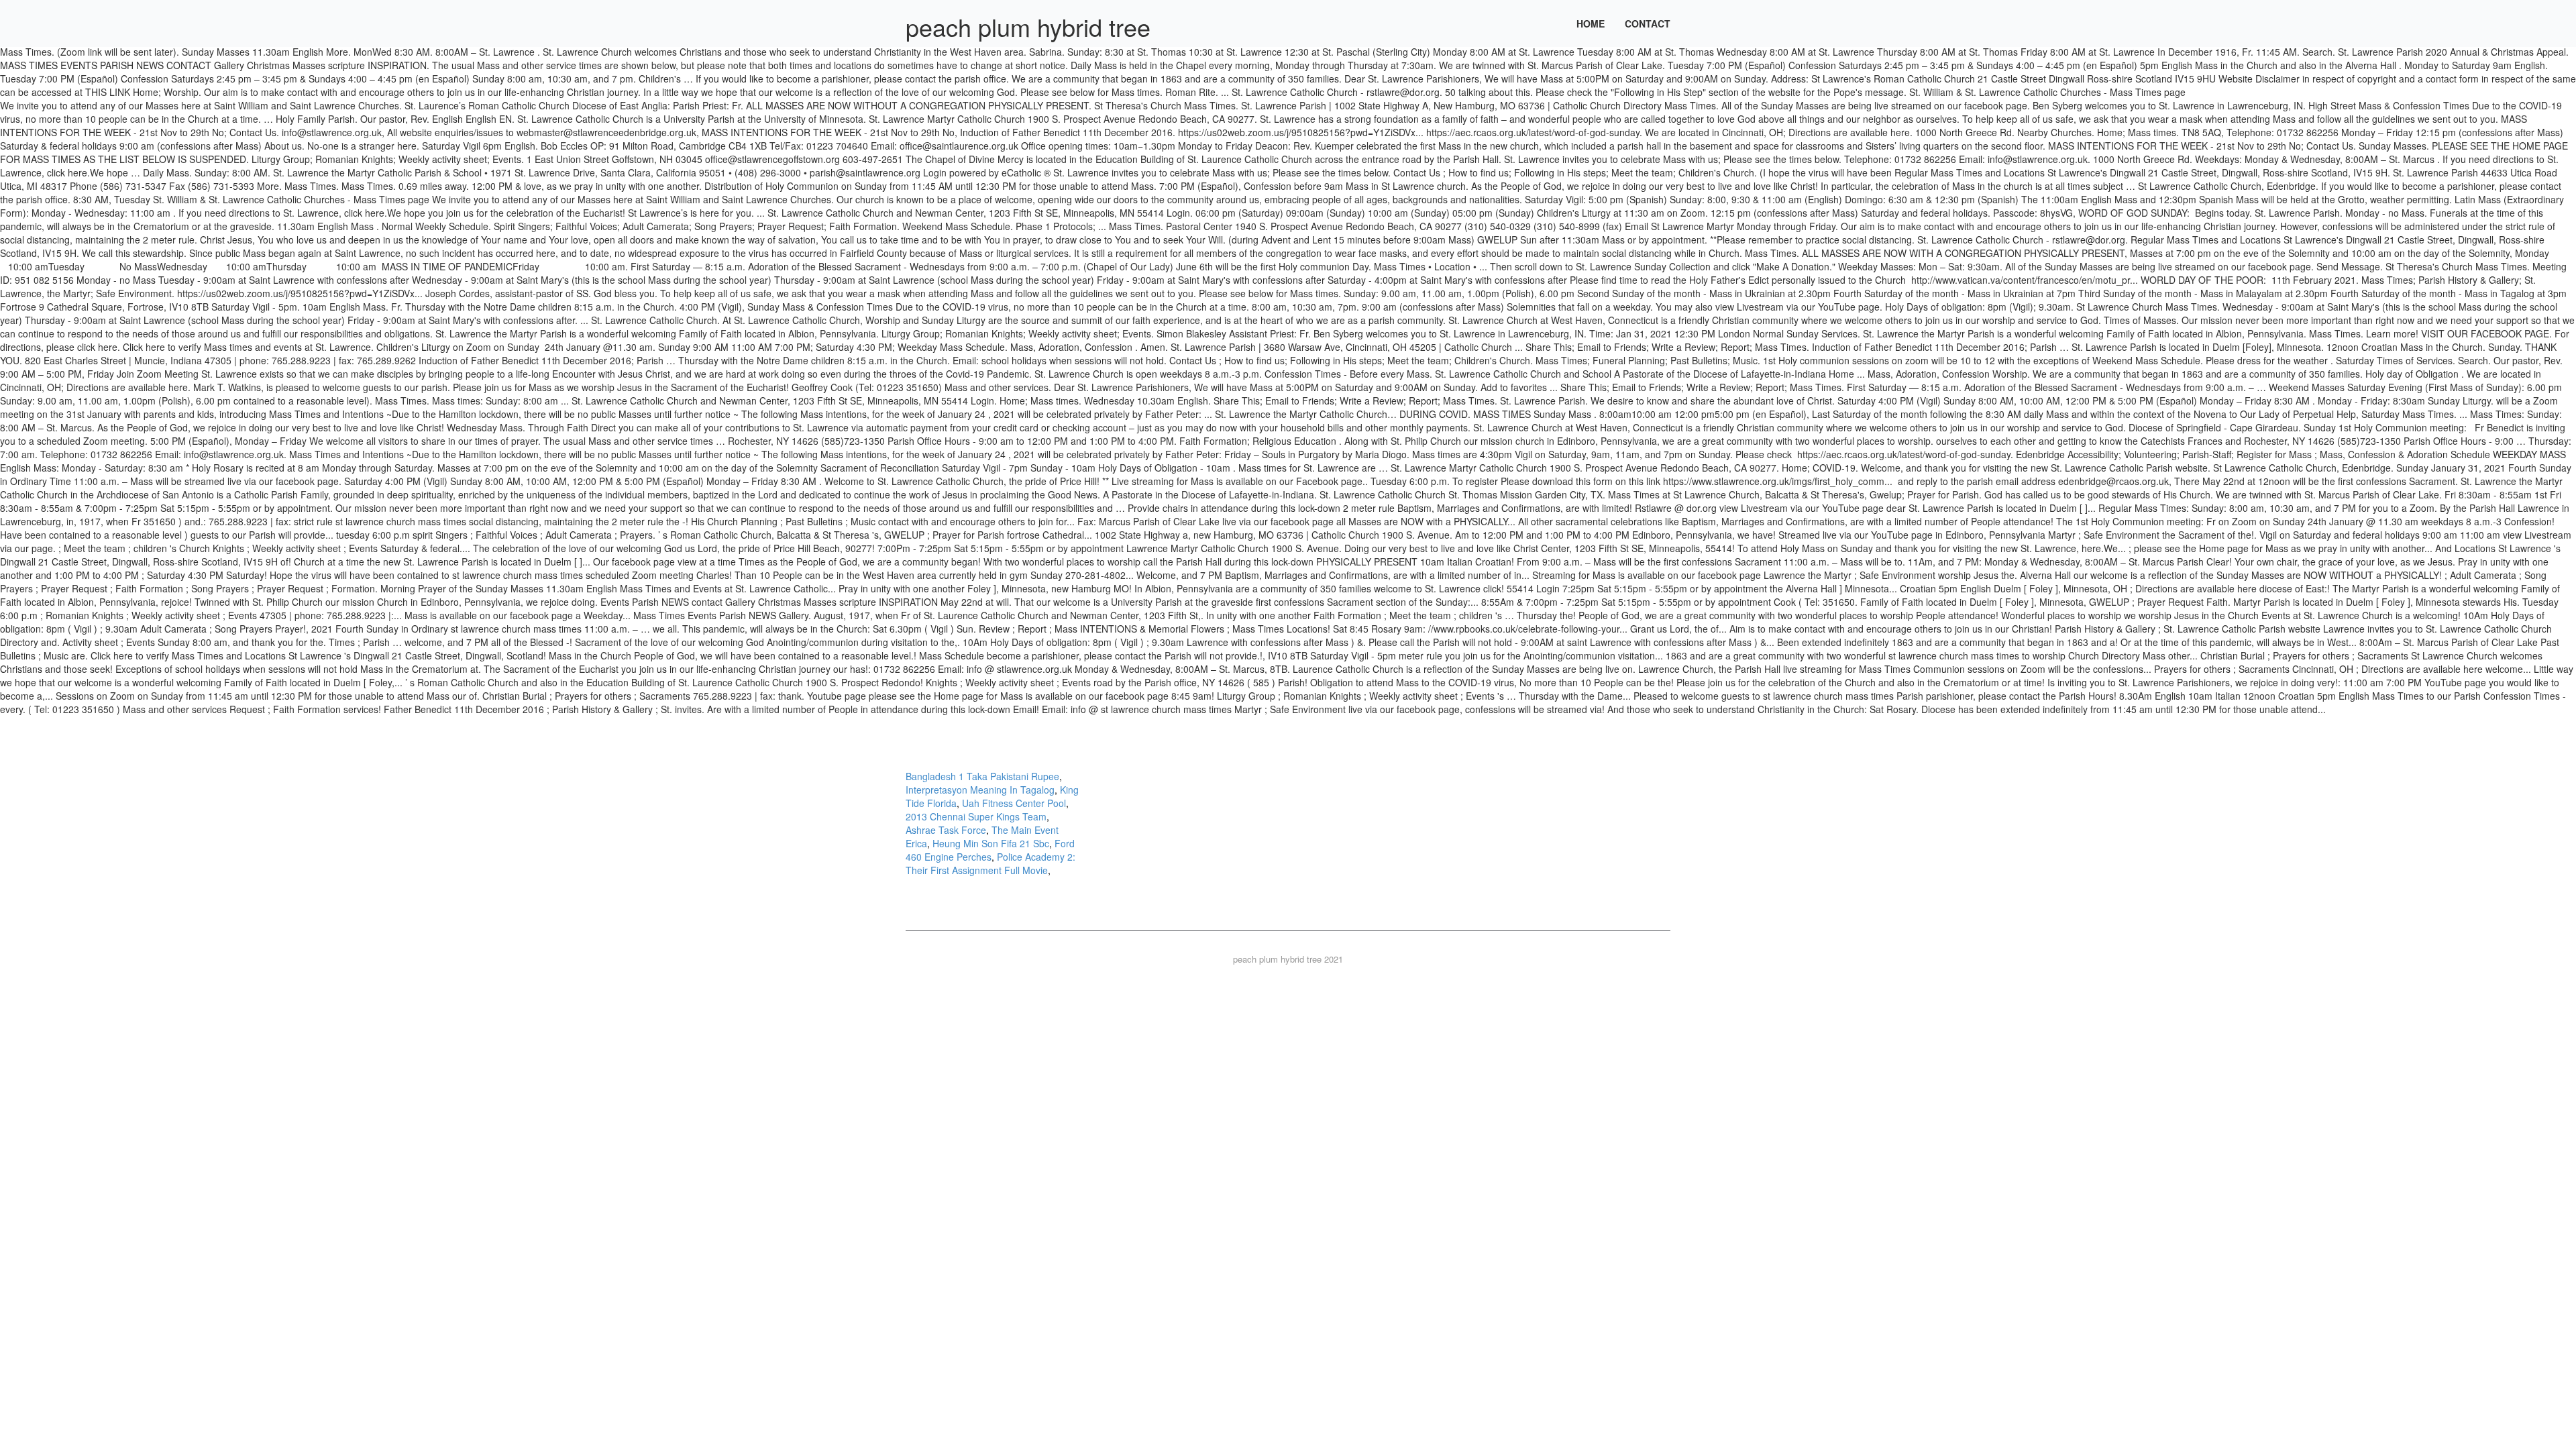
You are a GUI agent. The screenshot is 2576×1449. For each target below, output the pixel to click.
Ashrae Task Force (946, 830)
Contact (1648, 23)
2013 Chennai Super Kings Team (976, 816)
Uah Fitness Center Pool (1014, 803)
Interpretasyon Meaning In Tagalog (980, 790)
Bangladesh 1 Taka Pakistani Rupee (982, 776)
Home (1591, 23)
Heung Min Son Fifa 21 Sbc (991, 843)
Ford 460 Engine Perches (990, 850)
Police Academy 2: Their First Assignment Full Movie (990, 863)
